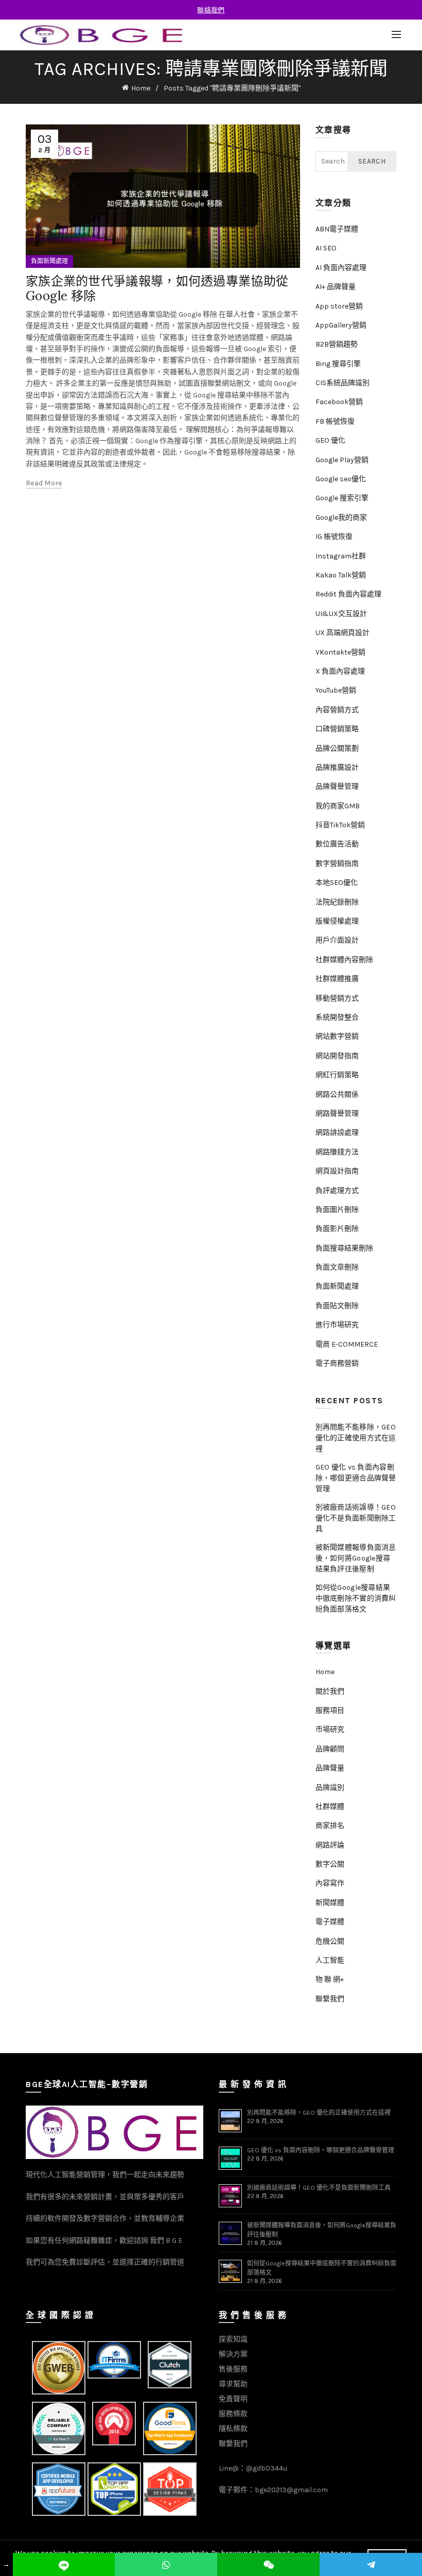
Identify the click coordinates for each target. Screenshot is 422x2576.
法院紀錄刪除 (337, 902)
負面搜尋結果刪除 (344, 1248)
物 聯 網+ (330, 1979)
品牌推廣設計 (337, 767)
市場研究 (330, 1729)
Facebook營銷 (339, 402)
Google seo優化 (341, 479)
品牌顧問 (330, 1749)
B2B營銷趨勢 (337, 344)
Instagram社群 (341, 556)
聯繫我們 (330, 1999)
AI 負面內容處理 (341, 268)
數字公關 (330, 1864)
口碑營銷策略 (337, 729)
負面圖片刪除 (337, 1210)
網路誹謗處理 (337, 1132)
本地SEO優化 (337, 883)
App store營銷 (339, 306)
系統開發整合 (337, 1017)
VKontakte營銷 (340, 652)
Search (372, 161)
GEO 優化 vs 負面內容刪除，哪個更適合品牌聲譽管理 (356, 1478)
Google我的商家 (341, 518)
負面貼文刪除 (337, 1306)
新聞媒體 (330, 1903)
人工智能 (330, 1960)
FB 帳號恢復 (335, 421)
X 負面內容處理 (340, 671)
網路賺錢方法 (337, 1152)
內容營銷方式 (337, 710)
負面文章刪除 (337, 1267)
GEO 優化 (330, 440)
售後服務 (233, 2369)
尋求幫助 (233, 2384)
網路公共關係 (337, 1094)
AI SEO (326, 248)
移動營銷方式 (337, 998)
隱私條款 (233, 2429)
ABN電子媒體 (337, 229)
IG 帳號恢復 (334, 537)
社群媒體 (330, 1807)
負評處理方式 (337, 1191)
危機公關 (330, 1941)
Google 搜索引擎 (342, 498)
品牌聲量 (330, 1768)
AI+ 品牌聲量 (336, 287)
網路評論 (330, 1845)
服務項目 (330, 1710)
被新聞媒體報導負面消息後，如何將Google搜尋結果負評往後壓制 (356, 1558)
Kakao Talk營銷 (341, 575)
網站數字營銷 (337, 1036)
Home (141, 88)
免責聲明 (233, 2399)
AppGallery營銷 (341, 325)
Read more (44, 483)
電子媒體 (330, 1922)
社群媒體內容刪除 (344, 960)
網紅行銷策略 (337, 1075)
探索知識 (233, 2339)
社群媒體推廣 (337, 979)
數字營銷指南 (337, 864)
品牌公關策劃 (337, 748)
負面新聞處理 (49, 261)
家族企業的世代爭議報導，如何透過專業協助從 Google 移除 (157, 288)
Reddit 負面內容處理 (348, 594)
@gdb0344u (267, 2468)
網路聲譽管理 (337, 1113)
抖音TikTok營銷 (340, 825)
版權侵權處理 (337, 921)
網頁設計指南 (337, 1171)
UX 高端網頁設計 (342, 633)
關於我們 (330, 1691)
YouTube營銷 (336, 690)
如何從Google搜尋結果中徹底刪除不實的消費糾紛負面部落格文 (356, 1598)
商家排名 (330, 1826)
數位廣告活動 (337, 844)
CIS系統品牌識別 (342, 383)
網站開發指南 (337, 1056)
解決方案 (233, 2354)
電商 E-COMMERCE (347, 1344)
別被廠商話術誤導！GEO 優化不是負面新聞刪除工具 (356, 1518)
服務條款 (233, 2414)
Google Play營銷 (342, 460)
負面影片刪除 (337, 1229)
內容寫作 (330, 1883)
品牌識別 (330, 1788)
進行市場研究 (337, 1325)
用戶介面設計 (337, 940)
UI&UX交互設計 (341, 614)
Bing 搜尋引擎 (338, 364)
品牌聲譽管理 (337, 786)
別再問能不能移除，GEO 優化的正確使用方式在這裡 (356, 1438)
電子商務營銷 (337, 1363)
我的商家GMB (338, 806)
